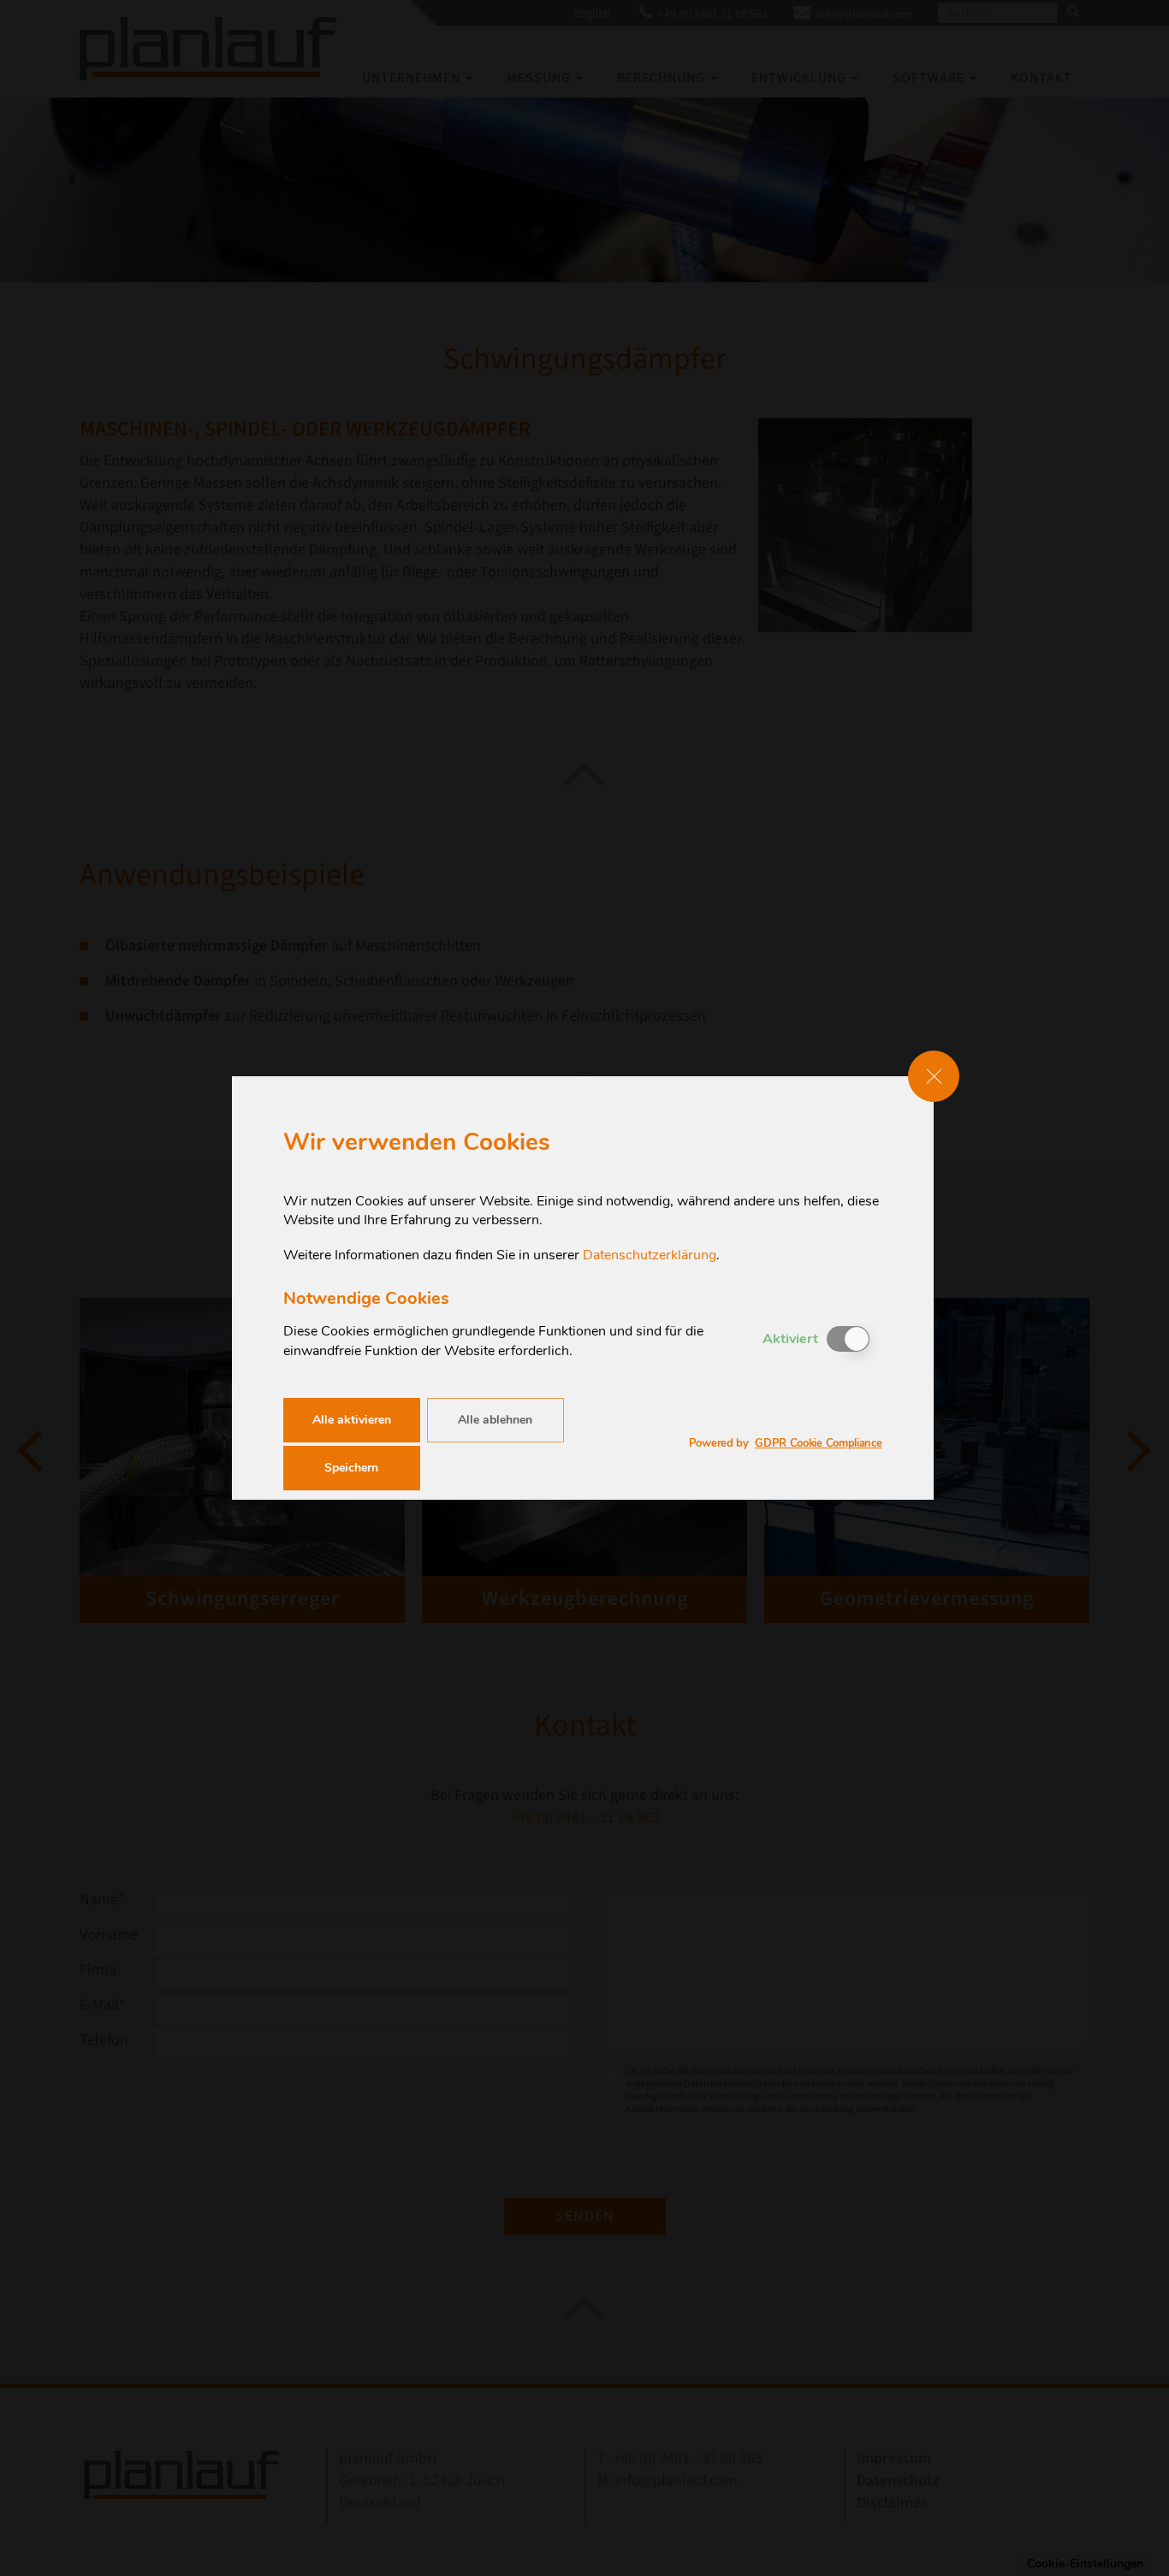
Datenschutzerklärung (650, 1255)
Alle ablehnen (495, 1420)
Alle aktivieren (352, 1420)
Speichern (351, 1468)
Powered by (786, 1444)
